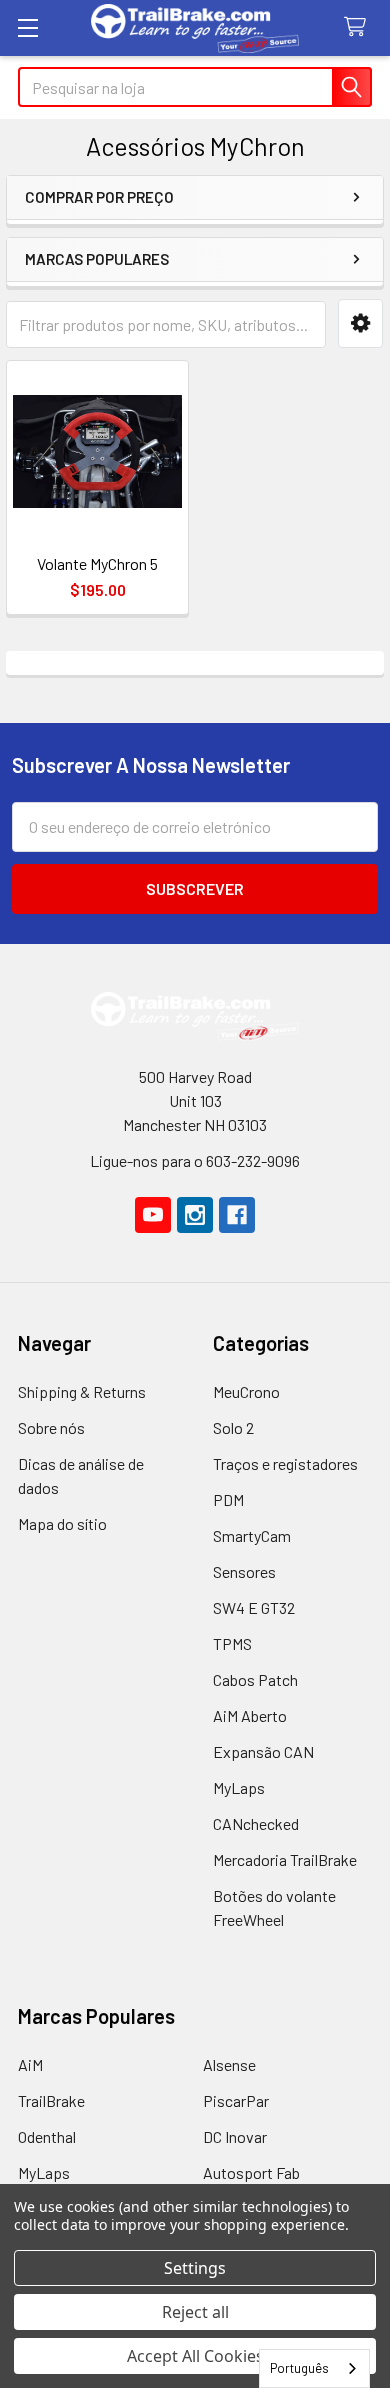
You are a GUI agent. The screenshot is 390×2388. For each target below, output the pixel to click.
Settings (195, 2268)
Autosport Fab (251, 2172)
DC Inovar (235, 2136)
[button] (360, 323)
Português (299, 2368)
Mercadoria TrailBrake (285, 1859)
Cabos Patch (255, 1679)
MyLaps (239, 1787)
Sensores (244, 1571)
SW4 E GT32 (254, 1607)
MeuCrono (246, 1391)
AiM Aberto (250, 1715)
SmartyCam (252, 1535)
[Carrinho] (359, 27)
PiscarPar (236, 2100)
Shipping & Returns (82, 1391)
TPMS (232, 1643)
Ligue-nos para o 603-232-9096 (195, 1160)
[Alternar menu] (27, 27)
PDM (228, 1499)
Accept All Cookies (195, 2356)
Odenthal (47, 2136)
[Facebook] (237, 1215)
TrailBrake (51, 2100)
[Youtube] (153, 1215)
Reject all (195, 2312)
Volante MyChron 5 (97, 563)
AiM (30, 2064)
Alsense (229, 2064)
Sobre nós (51, 1427)
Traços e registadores (285, 1463)
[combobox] (314, 2368)
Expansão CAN (263, 1751)
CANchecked (256, 1823)
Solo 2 (233, 1427)
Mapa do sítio (62, 1523)
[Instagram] (195, 1215)
